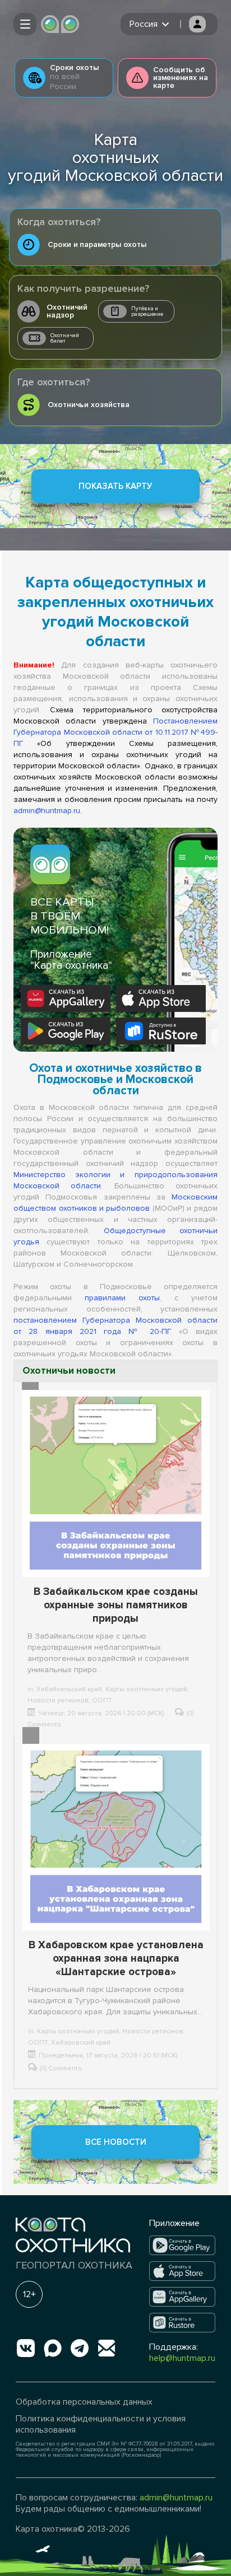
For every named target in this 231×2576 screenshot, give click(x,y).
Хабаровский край (81, 2043)
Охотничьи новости (69, 1371)
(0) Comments (61, 2068)
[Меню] (25, 24)
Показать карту (115, 486)
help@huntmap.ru (182, 2358)
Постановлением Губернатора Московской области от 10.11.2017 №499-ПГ (115, 732)
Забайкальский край (69, 1689)
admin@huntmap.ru (47, 811)
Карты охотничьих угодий (146, 1689)
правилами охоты (122, 1298)
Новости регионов (58, 1700)
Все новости (116, 2142)
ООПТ (102, 1700)
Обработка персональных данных (84, 2402)
